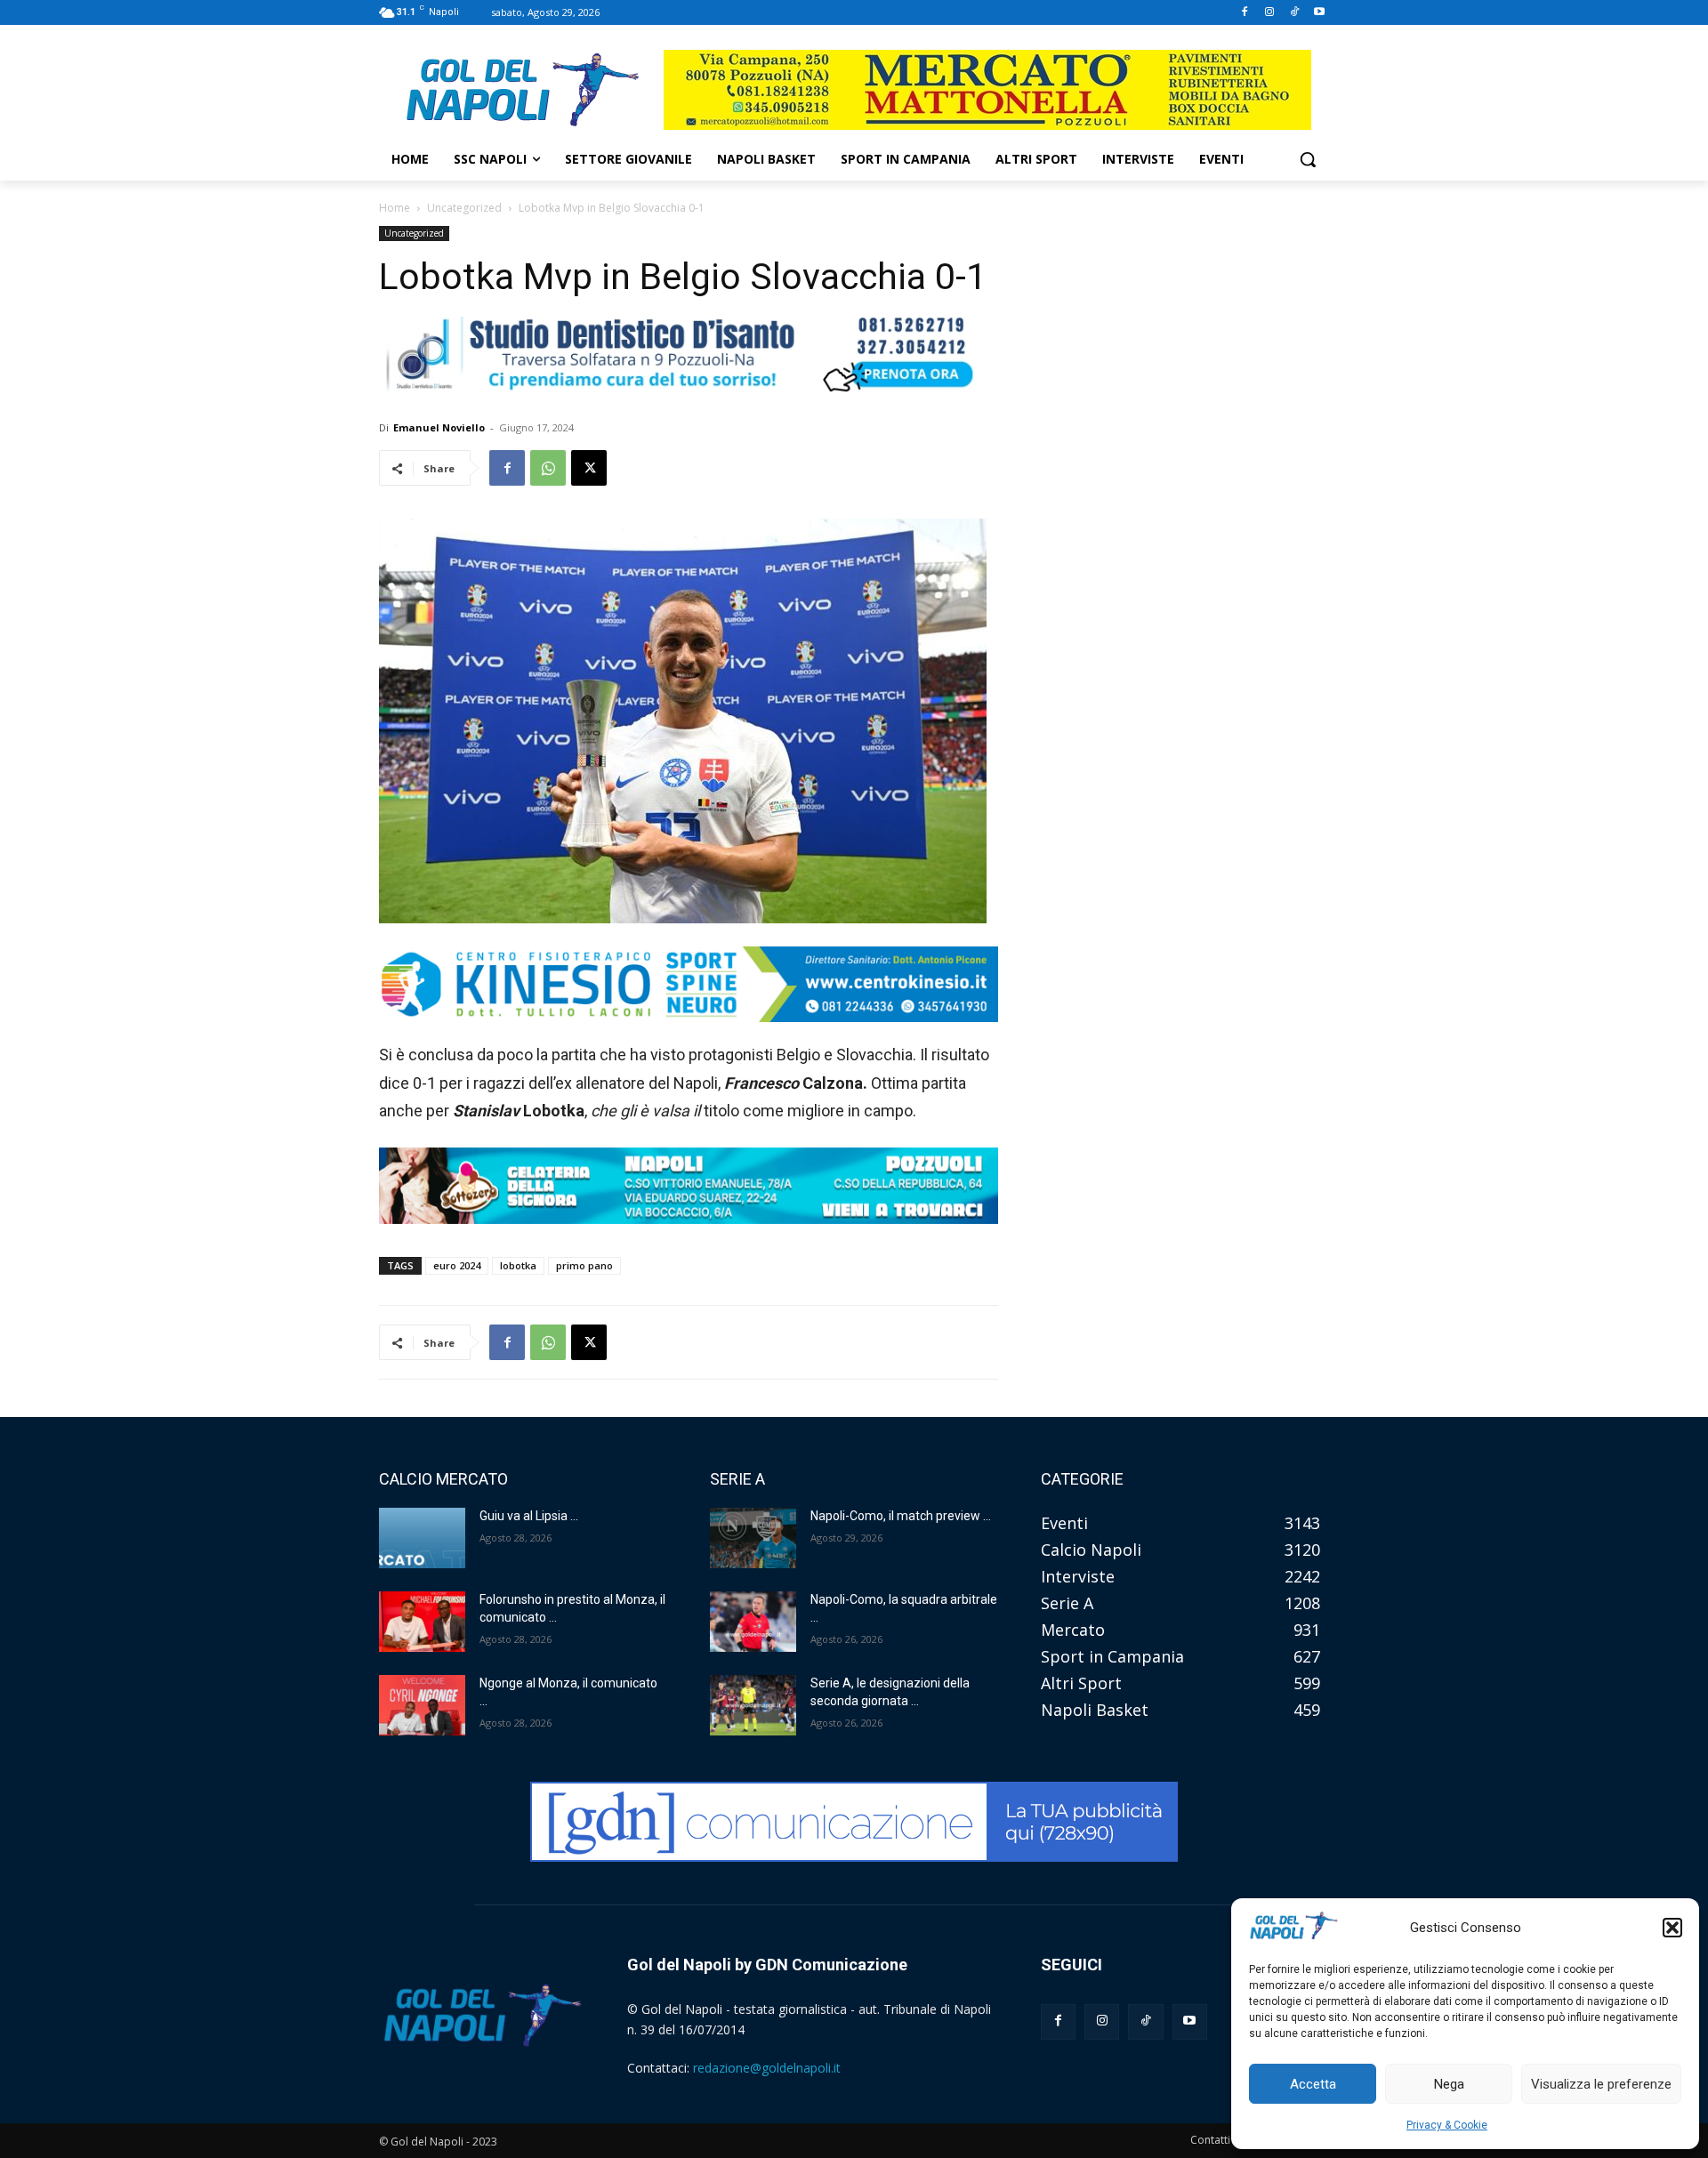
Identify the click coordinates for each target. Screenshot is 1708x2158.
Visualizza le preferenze (1601, 2084)
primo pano (584, 1265)
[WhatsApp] (548, 468)
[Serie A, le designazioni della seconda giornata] (753, 1705)
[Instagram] (1270, 13)
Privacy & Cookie (1447, 2125)
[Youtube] (1319, 13)
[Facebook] (1245, 13)
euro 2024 (457, 1265)
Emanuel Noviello (439, 427)
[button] (1672, 1928)
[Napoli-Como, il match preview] (753, 1538)
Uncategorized (464, 208)
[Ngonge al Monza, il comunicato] (422, 1705)
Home (395, 208)
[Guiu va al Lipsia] (422, 1538)
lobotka (518, 1265)
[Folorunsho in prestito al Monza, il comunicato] (422, 1622)
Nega (1449, 2084)
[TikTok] (1294, 13)
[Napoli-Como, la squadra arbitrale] (753, 1622)
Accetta (1313, 2084)
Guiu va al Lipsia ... (529, 1516)
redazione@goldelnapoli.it (767, 2068)
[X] (589, 468)
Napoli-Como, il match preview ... (901, 1516)
